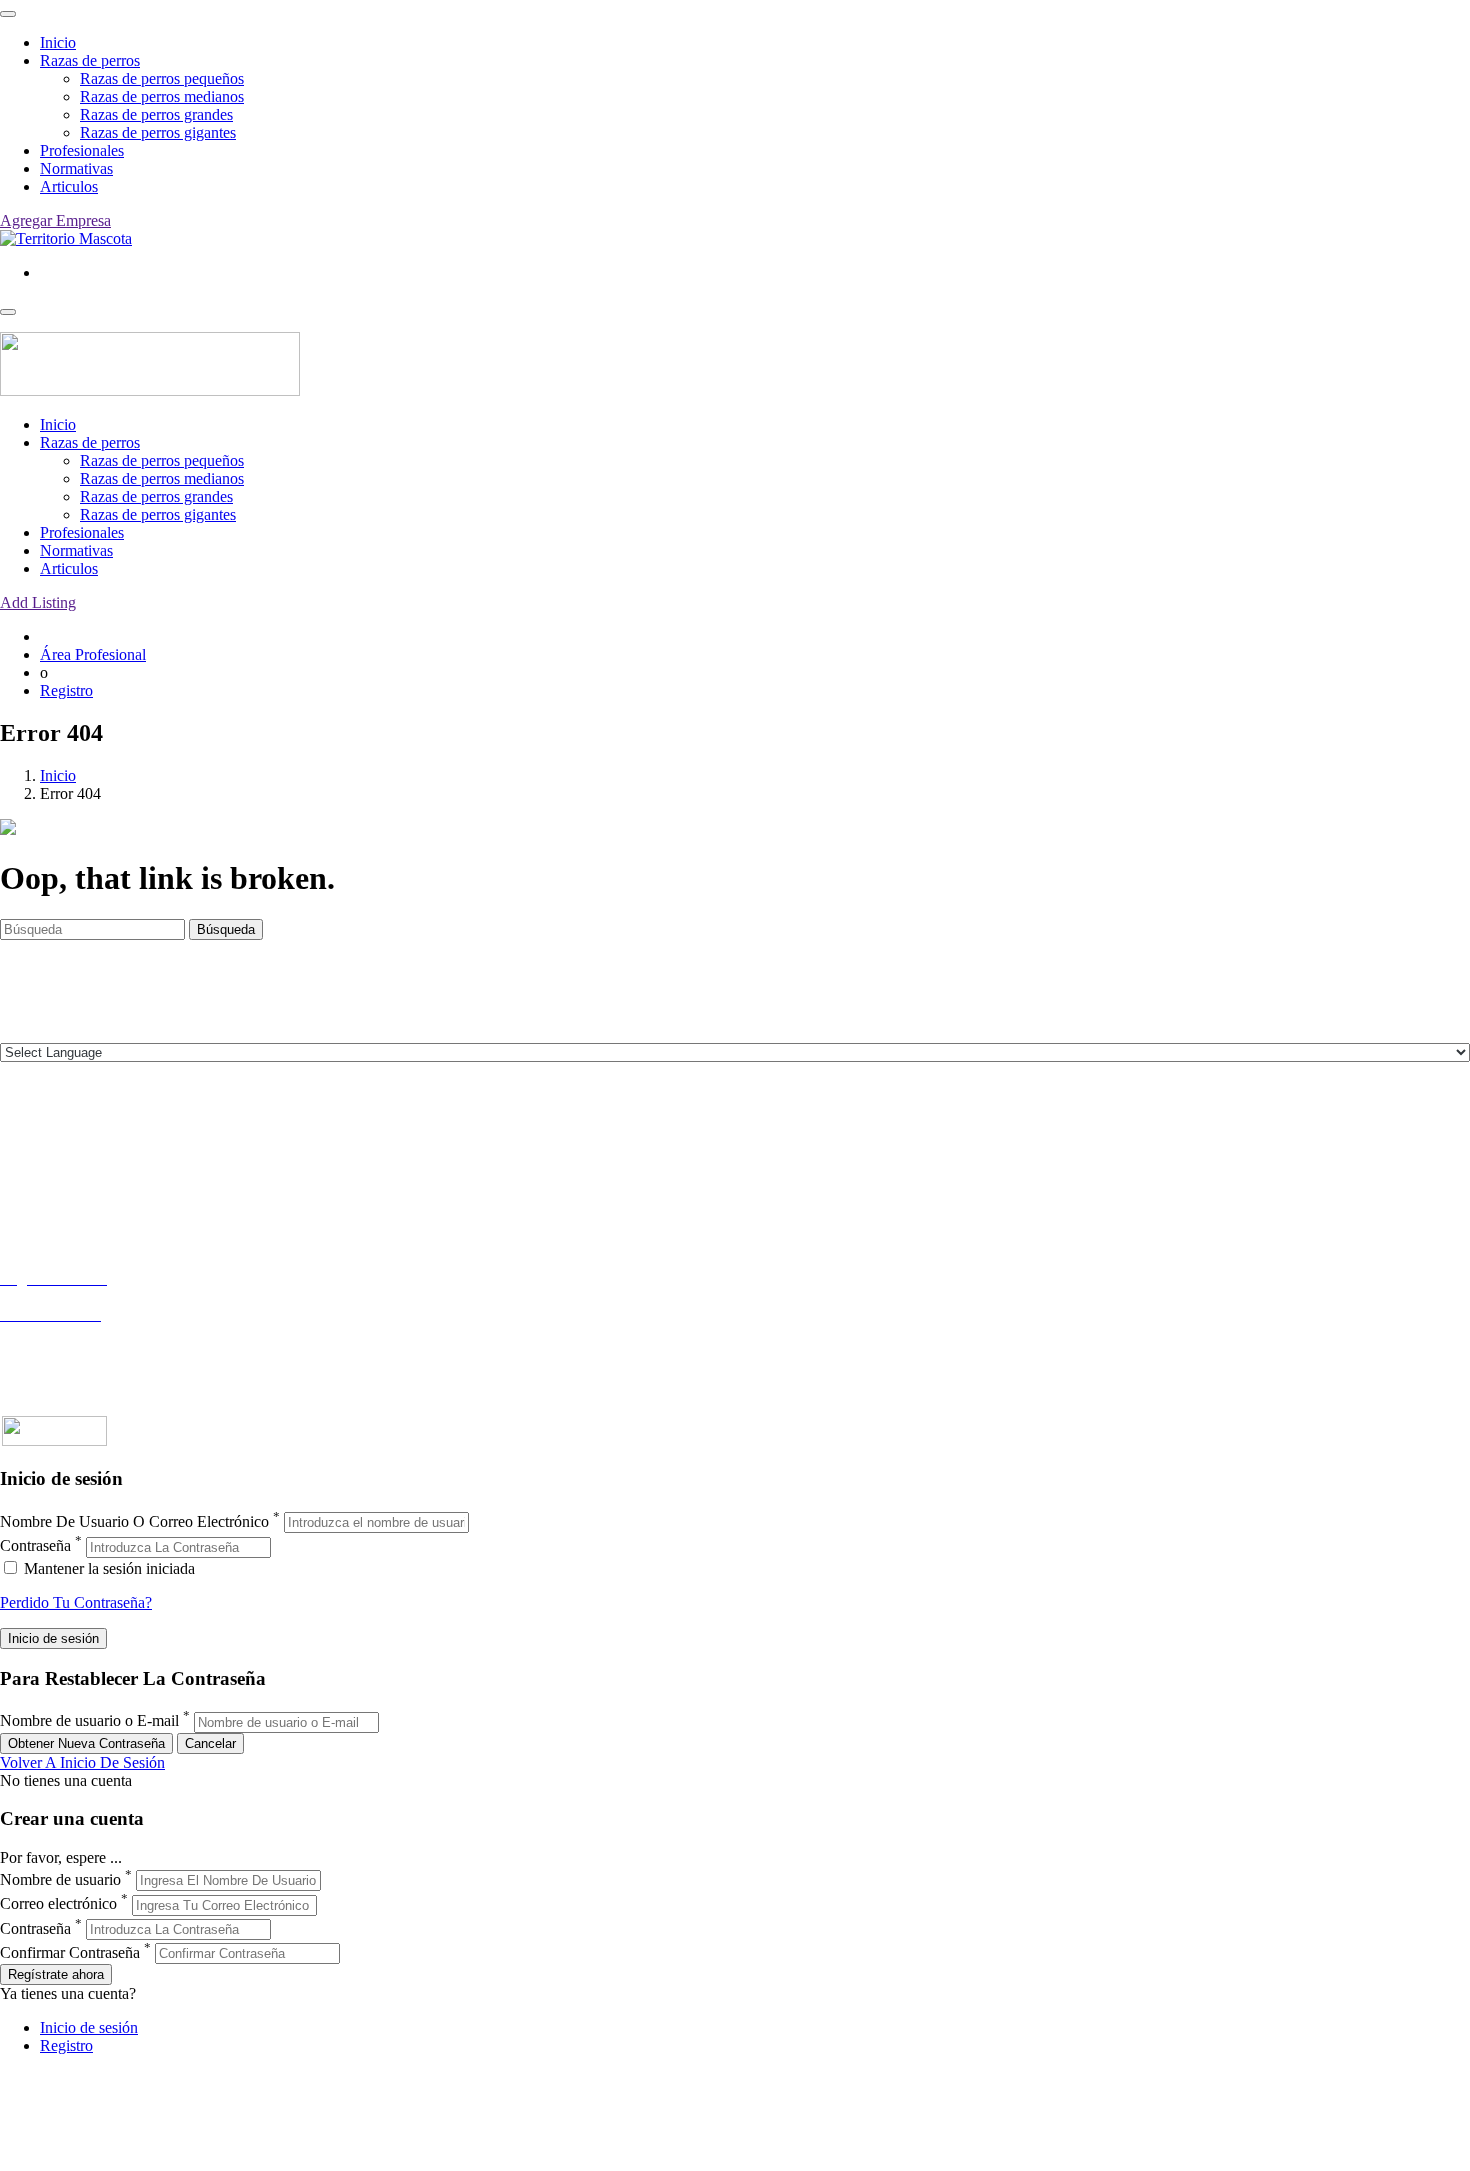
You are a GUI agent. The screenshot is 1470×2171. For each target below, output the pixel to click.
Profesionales (82, 150)
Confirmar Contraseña (70, 1952)
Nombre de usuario (60, 1879)
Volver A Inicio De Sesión (82, 1762)
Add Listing (38, 602)
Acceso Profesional (61, 1332)
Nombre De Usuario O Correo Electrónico (134, 1521)
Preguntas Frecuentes (67, 1350)
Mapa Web (34, 1210)
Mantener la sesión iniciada (107, 1568)
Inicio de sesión (89, 2027)
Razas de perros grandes (156, 114)
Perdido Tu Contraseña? (76, 1602)
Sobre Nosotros (49, 1156)
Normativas (76, 168)
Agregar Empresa (55, 220)
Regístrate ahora (56, 1974)
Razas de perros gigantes (158, 132)
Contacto (28, 1138)
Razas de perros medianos (162, 96)
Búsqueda (226, 929)
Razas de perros (90, 60)
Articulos (69, 186)
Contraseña (35, 1546)
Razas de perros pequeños (162, 78)
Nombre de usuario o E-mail (89, 1721)
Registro (66, 690)
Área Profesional (93, 654)
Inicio (58, 42)
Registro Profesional (64, 1296)
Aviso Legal (38, 1174)
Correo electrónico (58, 1904)
